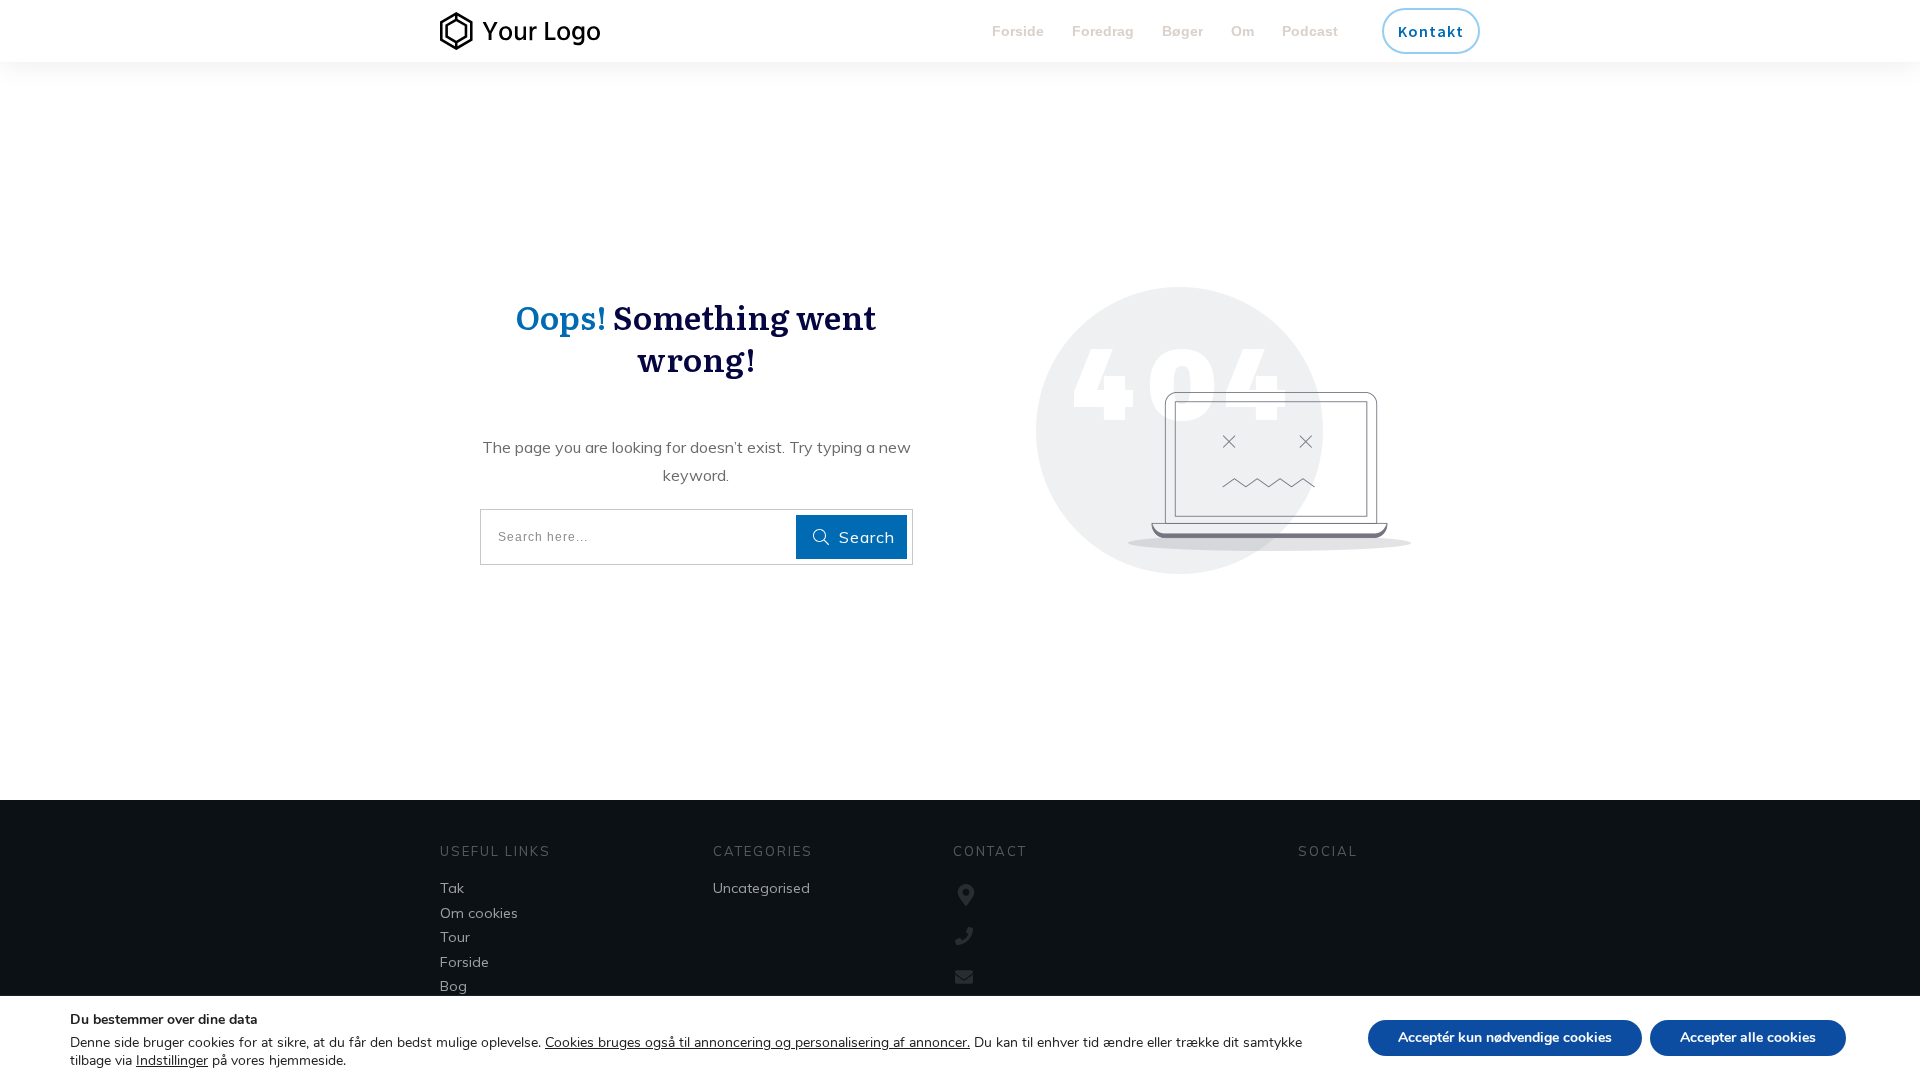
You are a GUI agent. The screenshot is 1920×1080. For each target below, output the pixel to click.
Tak (452, 888)
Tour (455, 937)
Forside (464, 962)
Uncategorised (761, 888)
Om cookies (479, 913)
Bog (453, 986)
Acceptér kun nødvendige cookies (1505, 1037)
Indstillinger (172, 1061)
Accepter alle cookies (1748, 1037)
